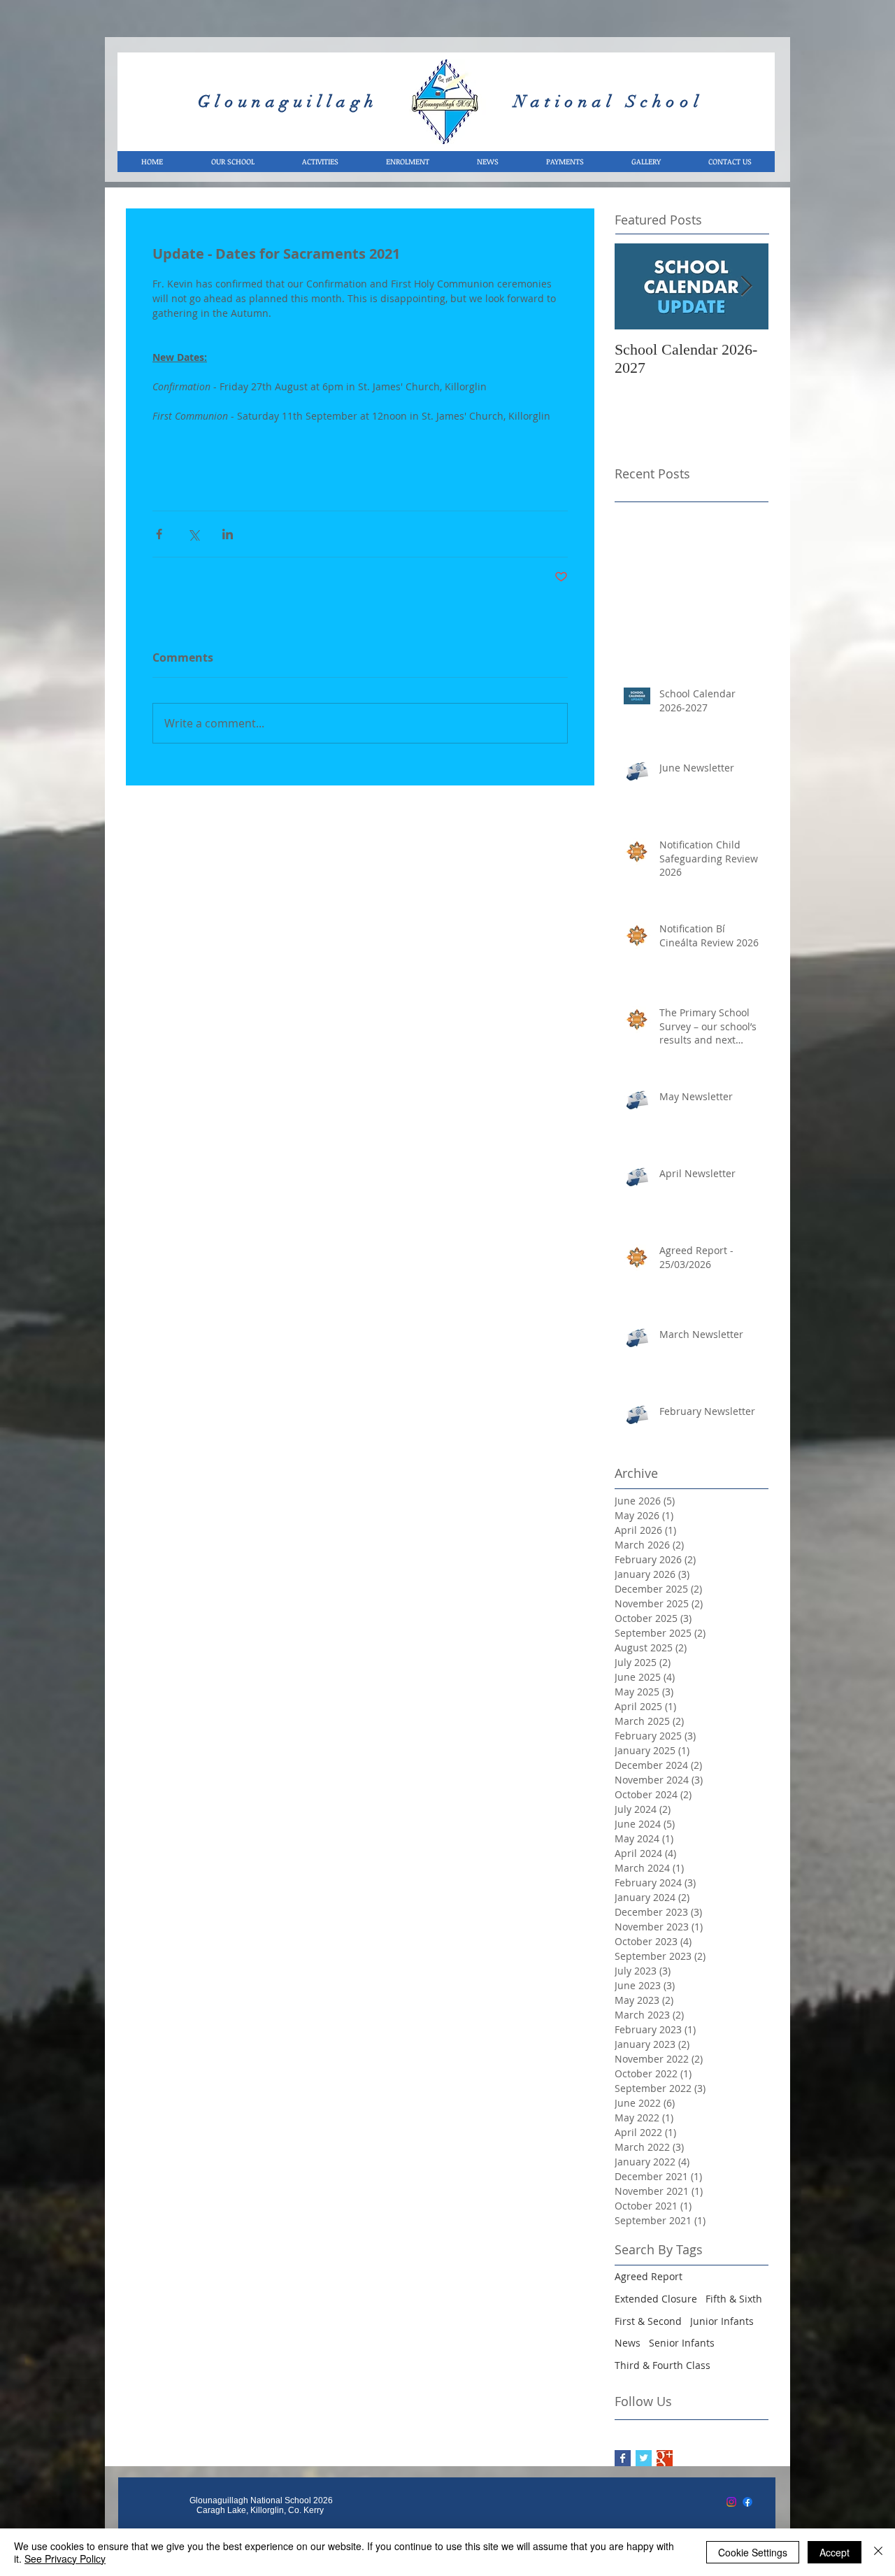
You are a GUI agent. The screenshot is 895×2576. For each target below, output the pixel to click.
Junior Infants (722, 2321)
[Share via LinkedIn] (228, 534)
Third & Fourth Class (663, 2365)
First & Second (648, 2321)
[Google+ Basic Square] (665, 2458)
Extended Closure (656, 2299)
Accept (835, 2552)
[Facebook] (747, 2502)
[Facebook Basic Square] (623, 2458)
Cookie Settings (753, 2552)
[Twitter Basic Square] (644, 2458)
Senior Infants (682, 2343)
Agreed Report (649, 2276)
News (628, 2343)
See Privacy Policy (65, 2559)
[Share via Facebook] (159, 534)
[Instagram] (731, 2502)
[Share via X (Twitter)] (193, 534)
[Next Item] (746, 286)
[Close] (878, 2552)
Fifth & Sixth (734, 2299)
